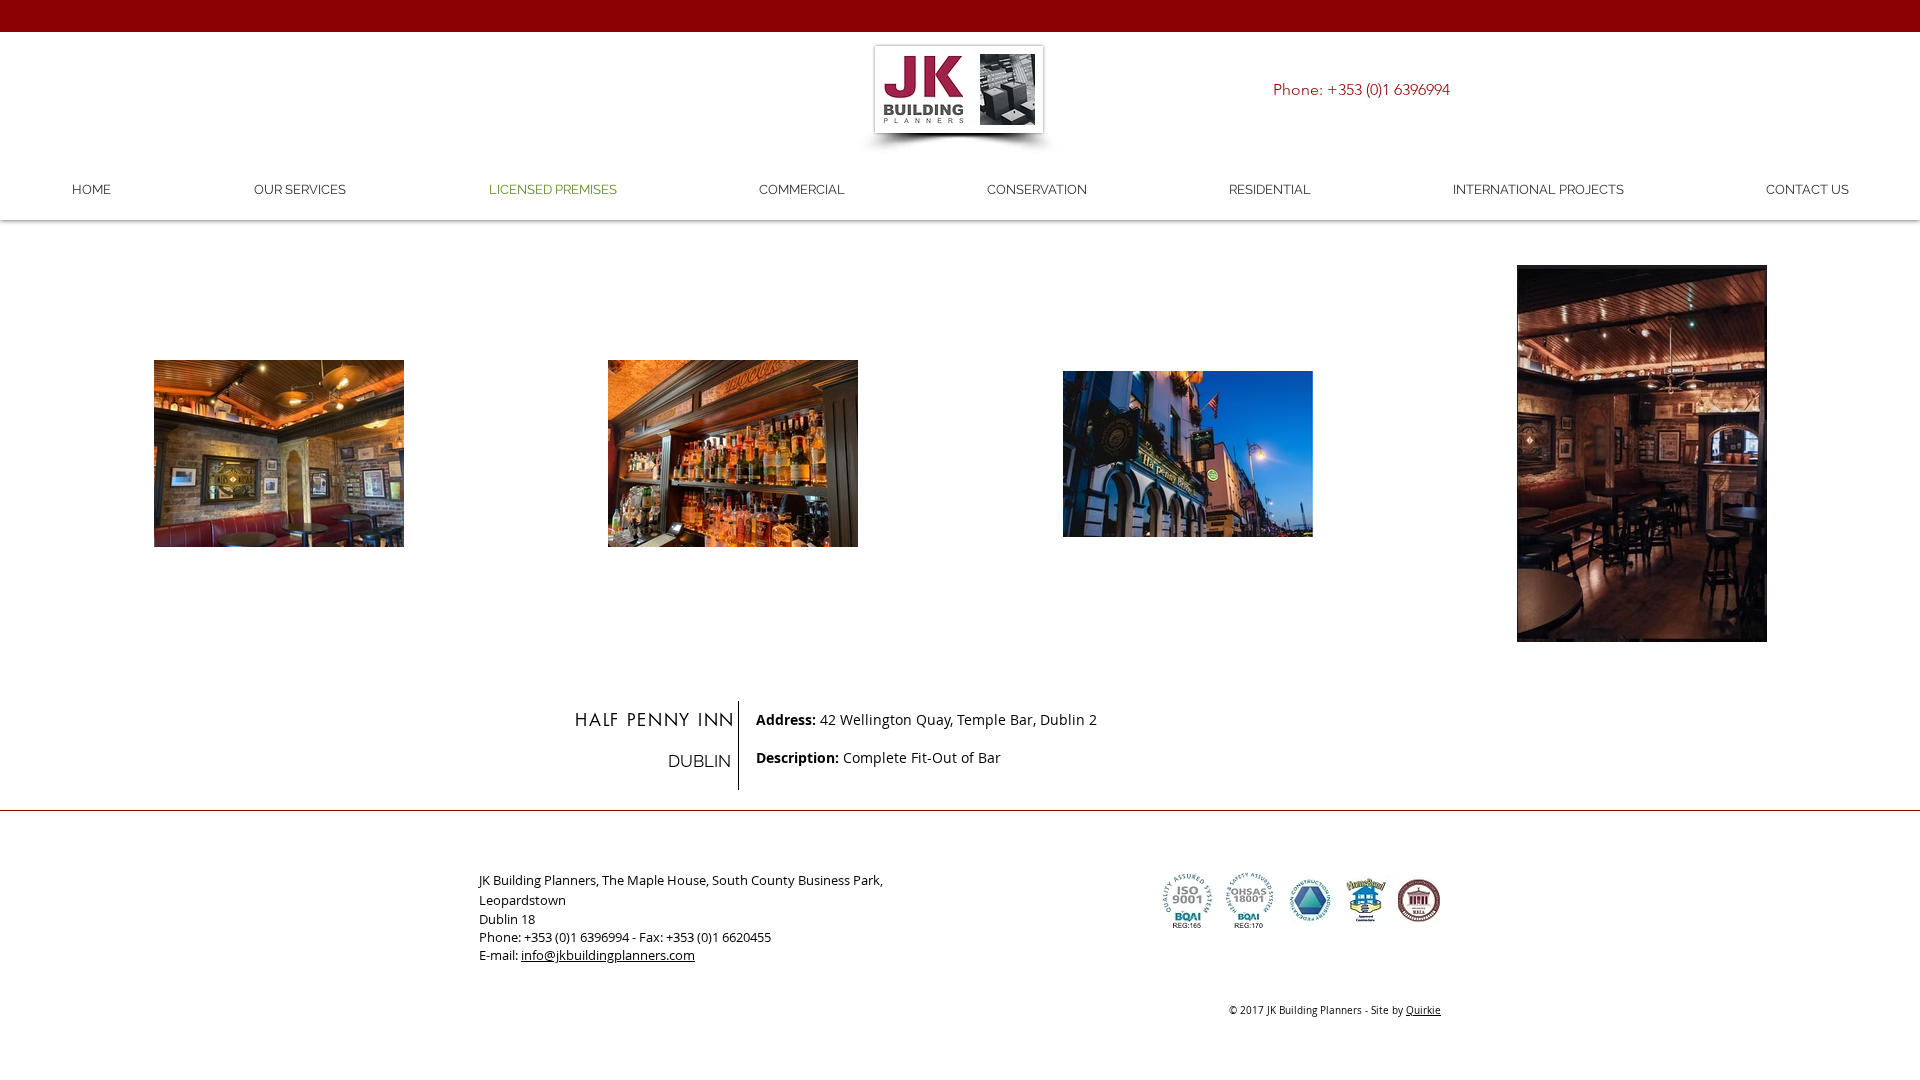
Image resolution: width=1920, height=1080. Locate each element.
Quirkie (1423, 1010)
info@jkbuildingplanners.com (608, 955)
